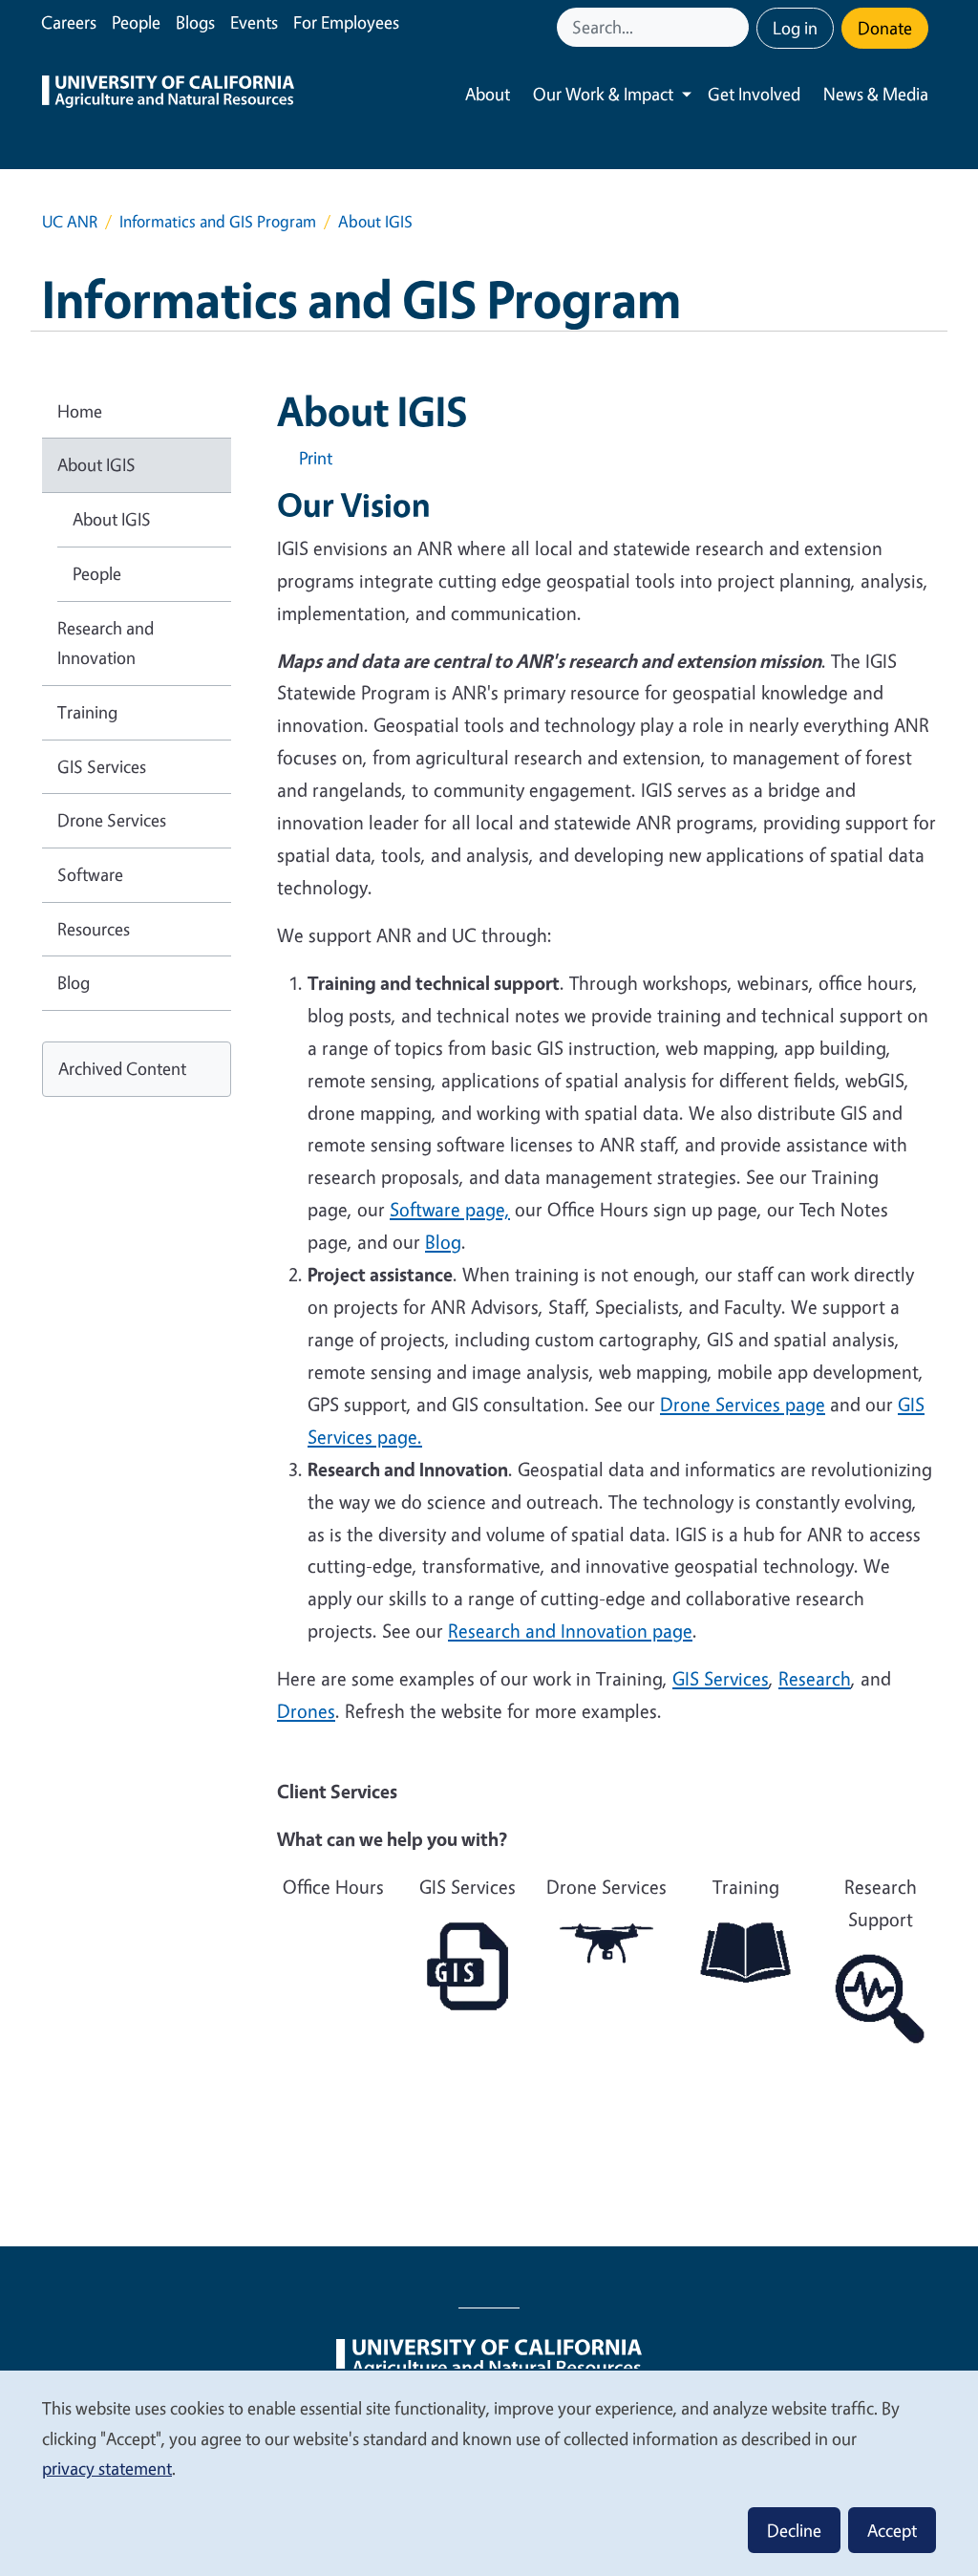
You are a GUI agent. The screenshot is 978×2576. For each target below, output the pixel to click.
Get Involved (754, 94)
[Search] (736, 27)
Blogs (195, 22)
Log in (795, 28)
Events (254, 22)
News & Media (876, 94)
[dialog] (489, 2472)
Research (815, 1678)
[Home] (168, 94)
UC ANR (70, 221)
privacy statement (107, 2468)
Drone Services (112, 820)
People (136, 22)
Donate (885, 28)
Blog (74, 982)
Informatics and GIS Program (218, 221)
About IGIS (96, 464)
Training (87, 712)
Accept (892, 2530)
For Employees (346, 22)
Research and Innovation (106, 643)
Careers (69, 22)
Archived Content (122, 1068)
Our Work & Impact (603, 94)
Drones (306, 1711)
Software (90, 874)
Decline (794, 2530)
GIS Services (721, 1678)
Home (80, 411)
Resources (94, 929)
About (488, 94)
